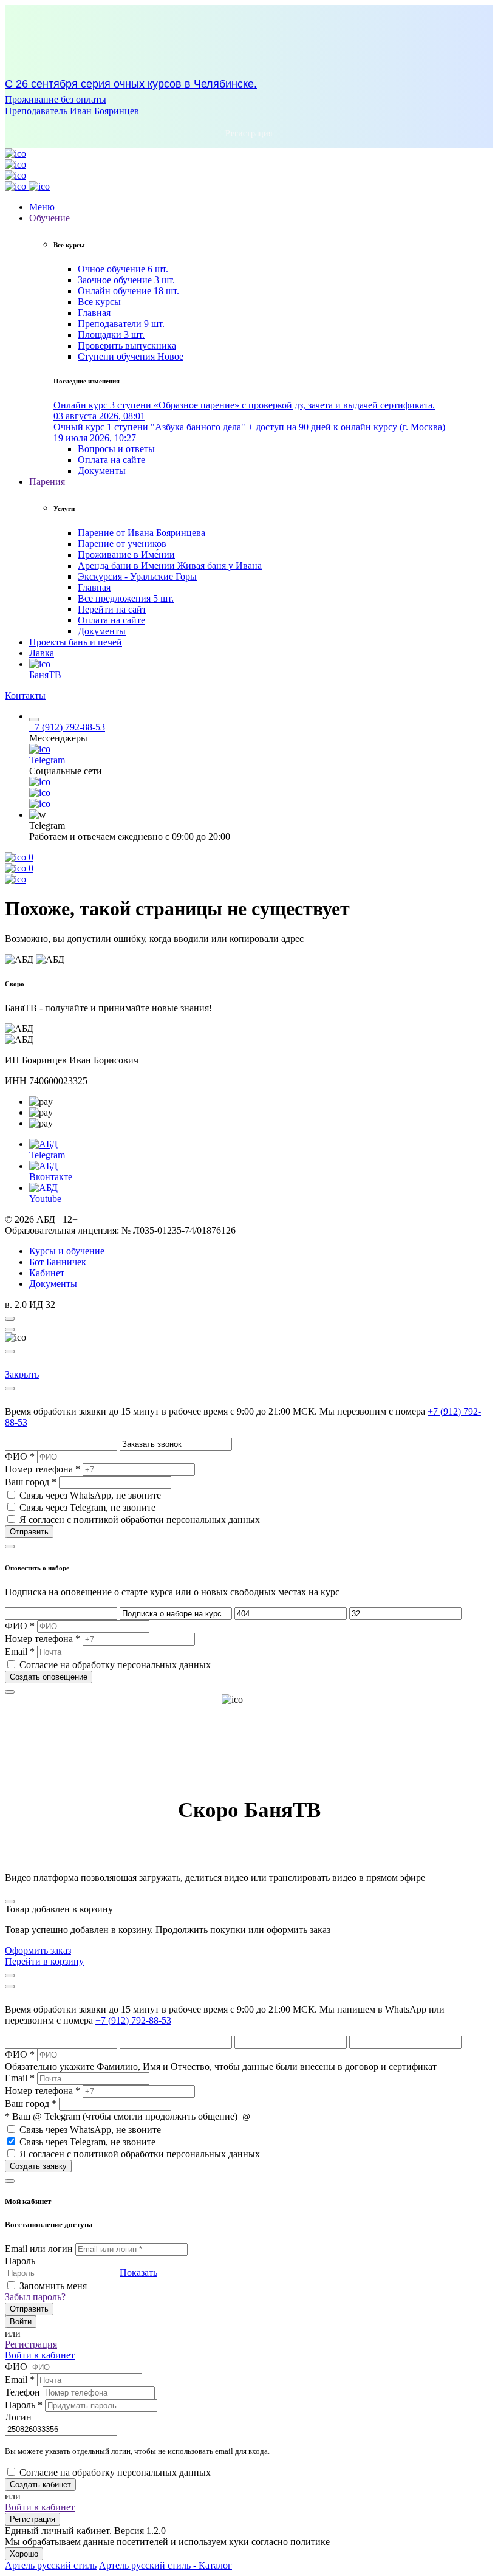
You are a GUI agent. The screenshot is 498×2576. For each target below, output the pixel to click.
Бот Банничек (58, 1262)
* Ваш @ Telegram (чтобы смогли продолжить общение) (121, 2116)
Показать (138, 2272)
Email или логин (39, 2249)
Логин (18, 2417)
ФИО (16, 2367)
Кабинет (47, 1273)
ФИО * (20, 1456)
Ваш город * (31, 1482)
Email (20, 2379)
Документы (53, 1284)
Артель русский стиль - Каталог (165, 2565)
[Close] (10, 1330)
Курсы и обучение (67, 1251)
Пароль (20, 2261)
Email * (20, 1651)
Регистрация (32, 2519)
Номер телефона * (43, 1469)
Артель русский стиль (51, 2565)
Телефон (24, 2392)
